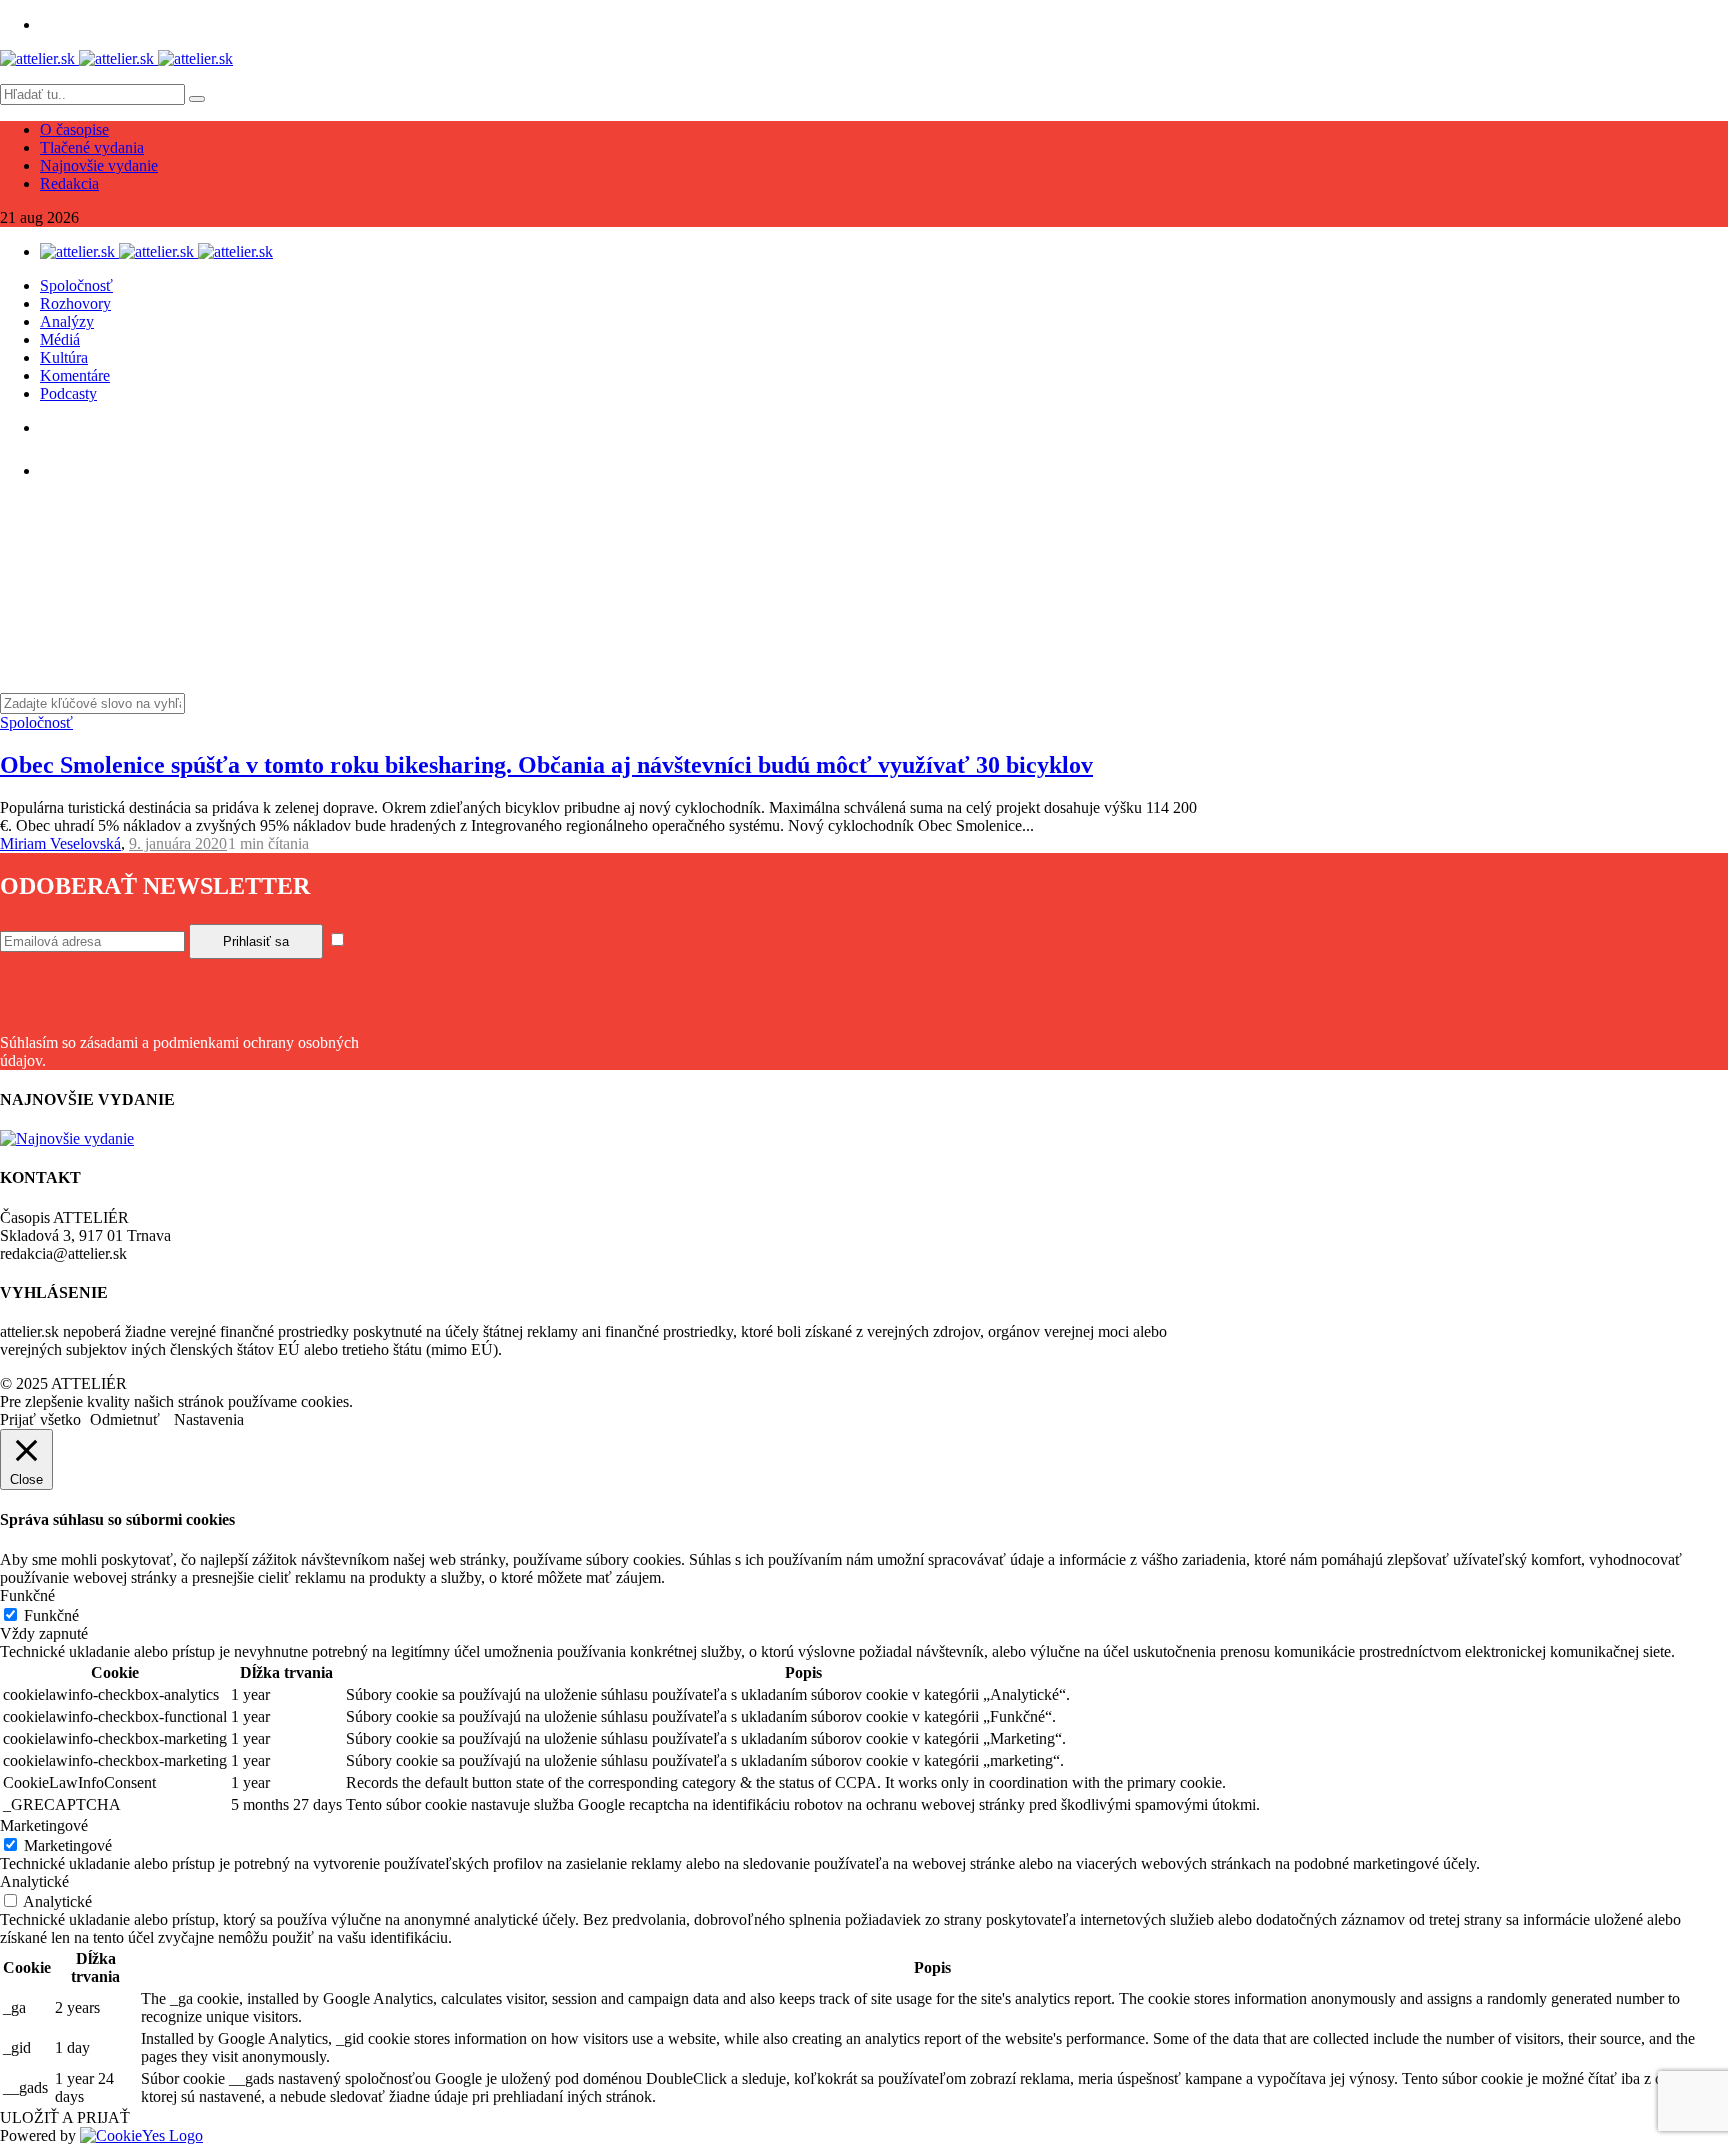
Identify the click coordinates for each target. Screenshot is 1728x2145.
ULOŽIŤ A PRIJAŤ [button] (65, 2117)
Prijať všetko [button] (40, 1419)
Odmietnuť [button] (125, 1419)
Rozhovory (75, 303)
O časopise (74, 129)
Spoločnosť (76, 285)
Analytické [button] (34, 1881)
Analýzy (67, 321)
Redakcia (69, 183)
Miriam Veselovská (60, 843)
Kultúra (64, 357)
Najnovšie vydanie (99, 165)
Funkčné (51, 1615)
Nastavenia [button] (209, 1419)
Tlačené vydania (92, 147)
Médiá (60, 339)
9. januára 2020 (178, 843)
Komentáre (75, 375)
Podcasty (68, 393)
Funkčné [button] (27, 1595)
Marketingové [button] (44, 1825)
